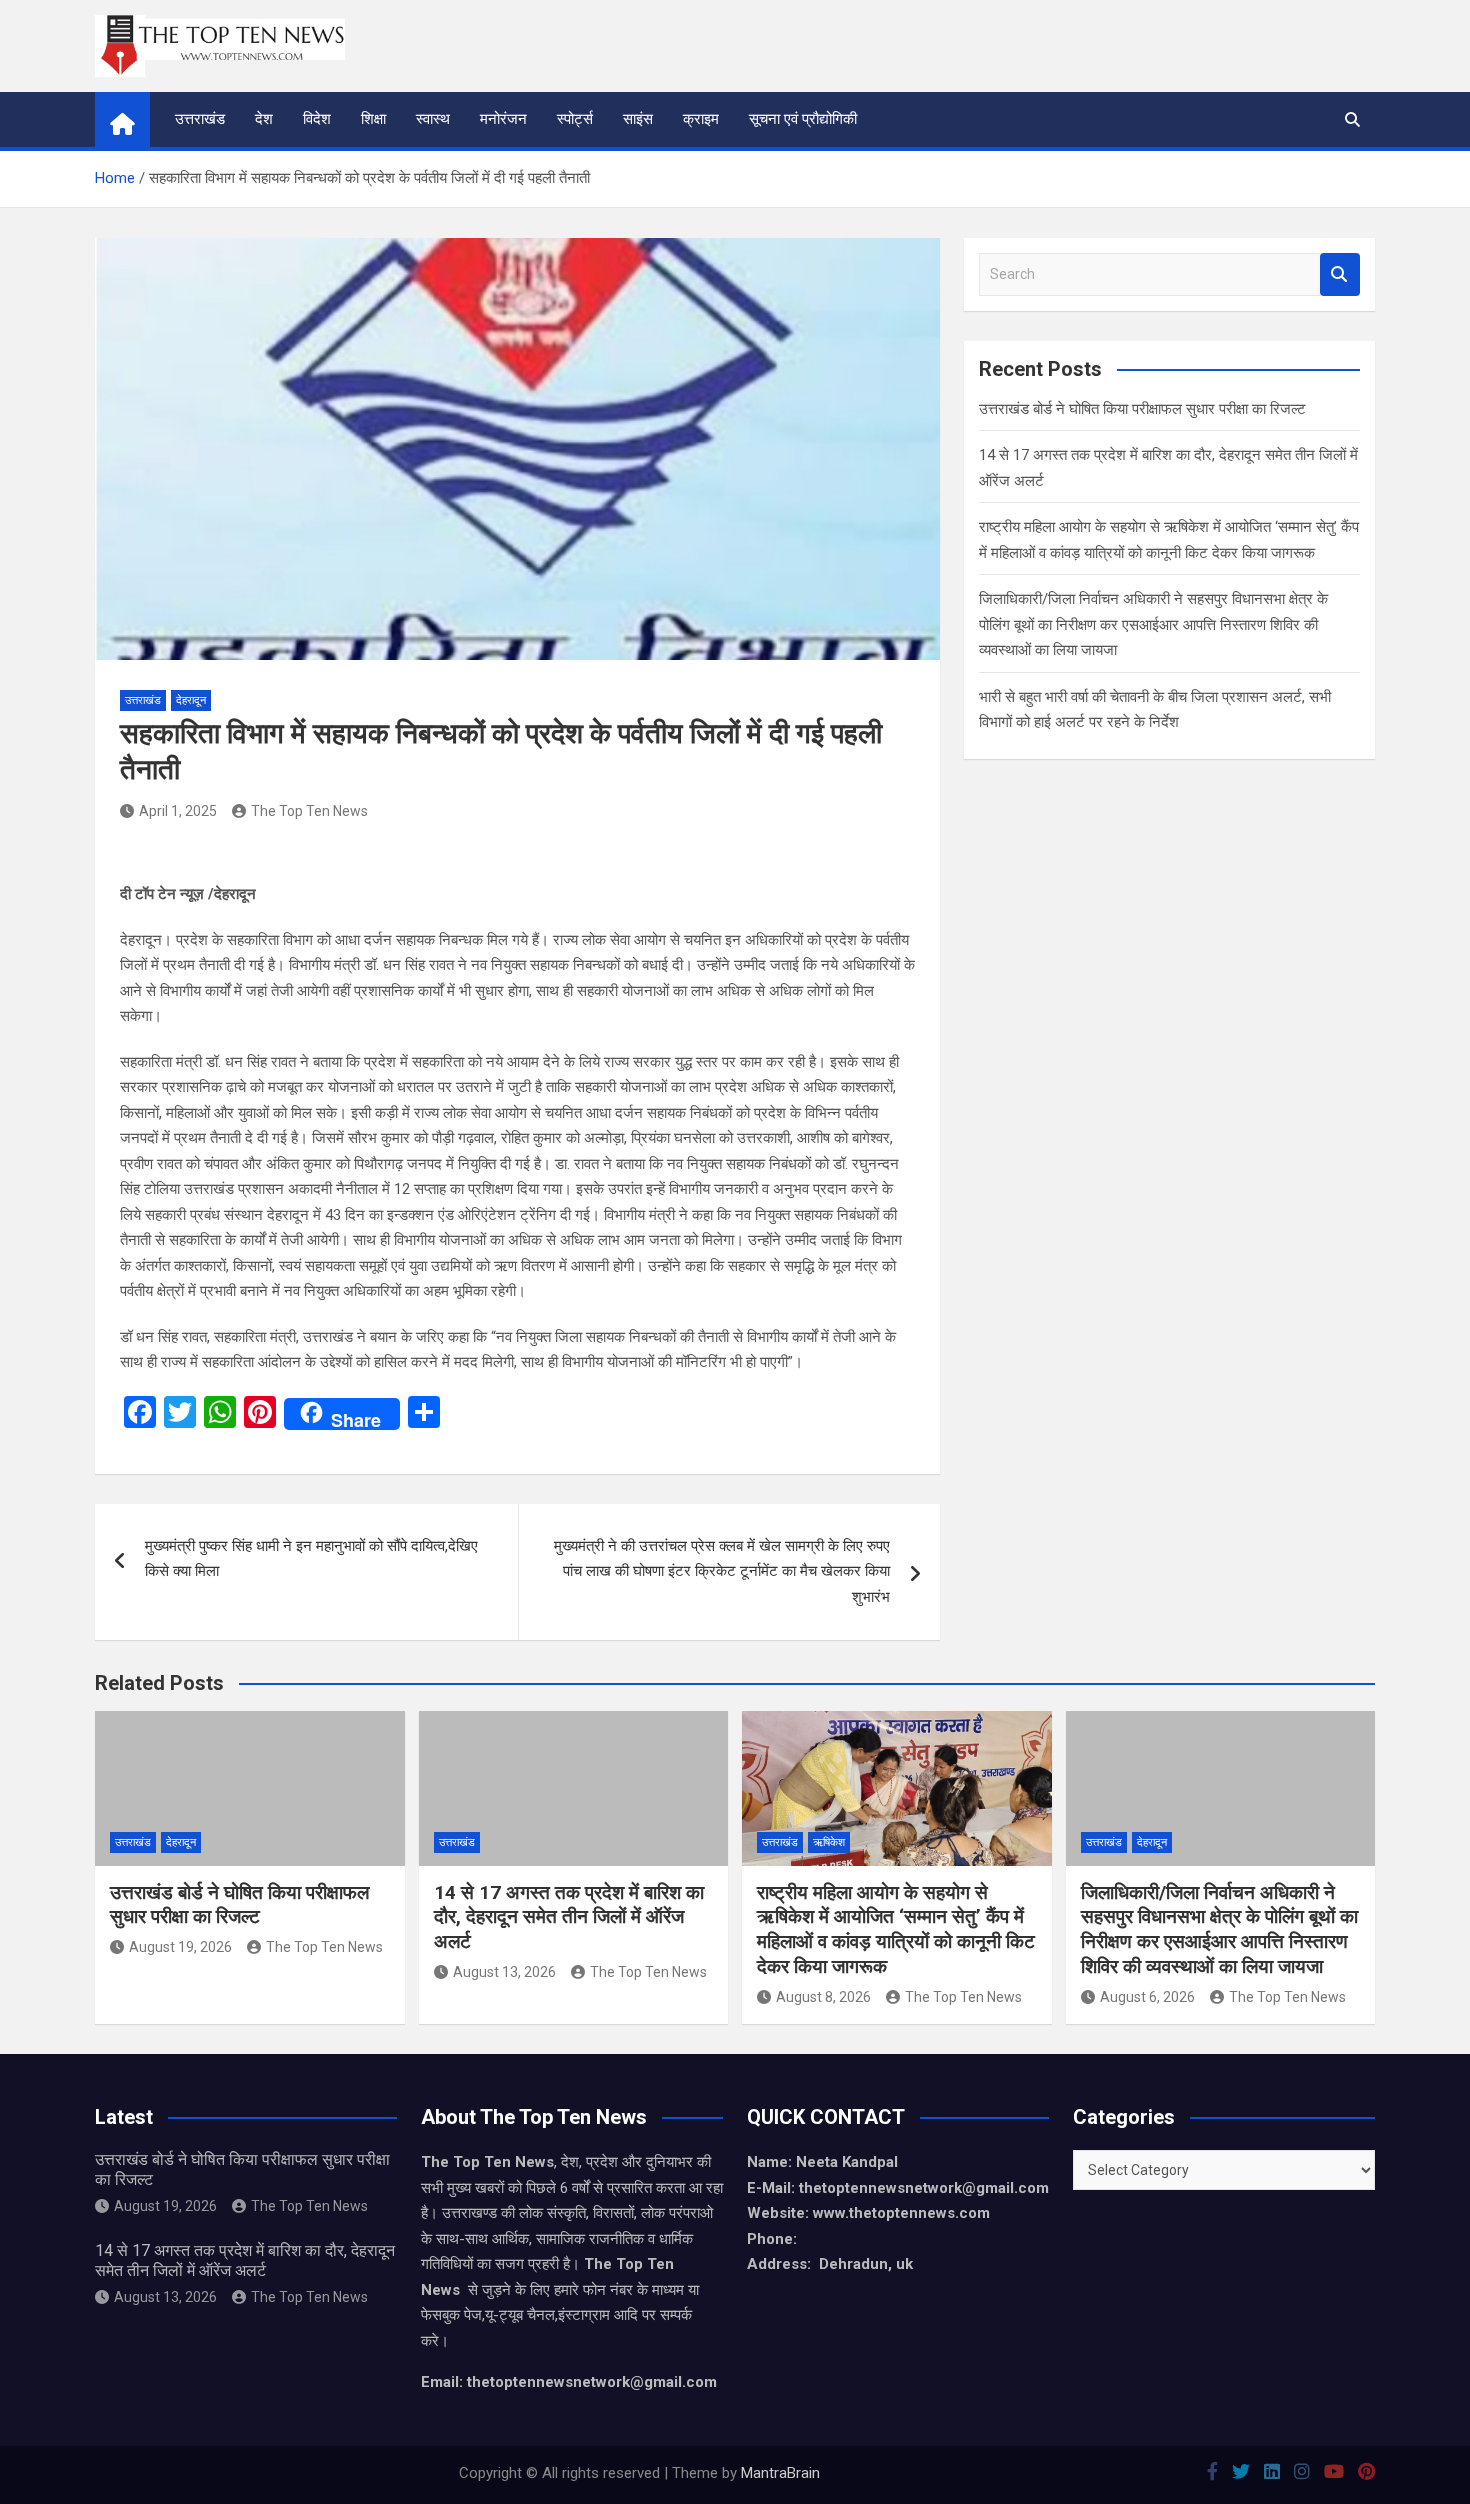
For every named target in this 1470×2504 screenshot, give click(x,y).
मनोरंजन (503, 119)
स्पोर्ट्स (575, 119)
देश (264, 119)
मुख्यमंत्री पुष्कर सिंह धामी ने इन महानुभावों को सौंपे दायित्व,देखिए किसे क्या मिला (311, 1559)
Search (1340, 274)
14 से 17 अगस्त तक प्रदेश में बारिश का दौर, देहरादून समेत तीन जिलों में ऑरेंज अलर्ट (569, 1917)
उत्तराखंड (200, 119)
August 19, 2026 (180, 1947)
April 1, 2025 (178, 811)
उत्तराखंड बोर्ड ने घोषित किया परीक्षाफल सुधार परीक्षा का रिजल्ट (1142, 409)
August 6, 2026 (1147, 1997)
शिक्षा (373, 119)
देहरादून (191, 700)
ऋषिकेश (829, 1842)
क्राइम (701, 119)
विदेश (317, 119)
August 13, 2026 (504, 1972)
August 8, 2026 (823, 1997)
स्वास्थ (433, 119)
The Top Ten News (309, 811)
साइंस (638, 119)
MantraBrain (780, 2473)
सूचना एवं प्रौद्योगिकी (803, 119)
